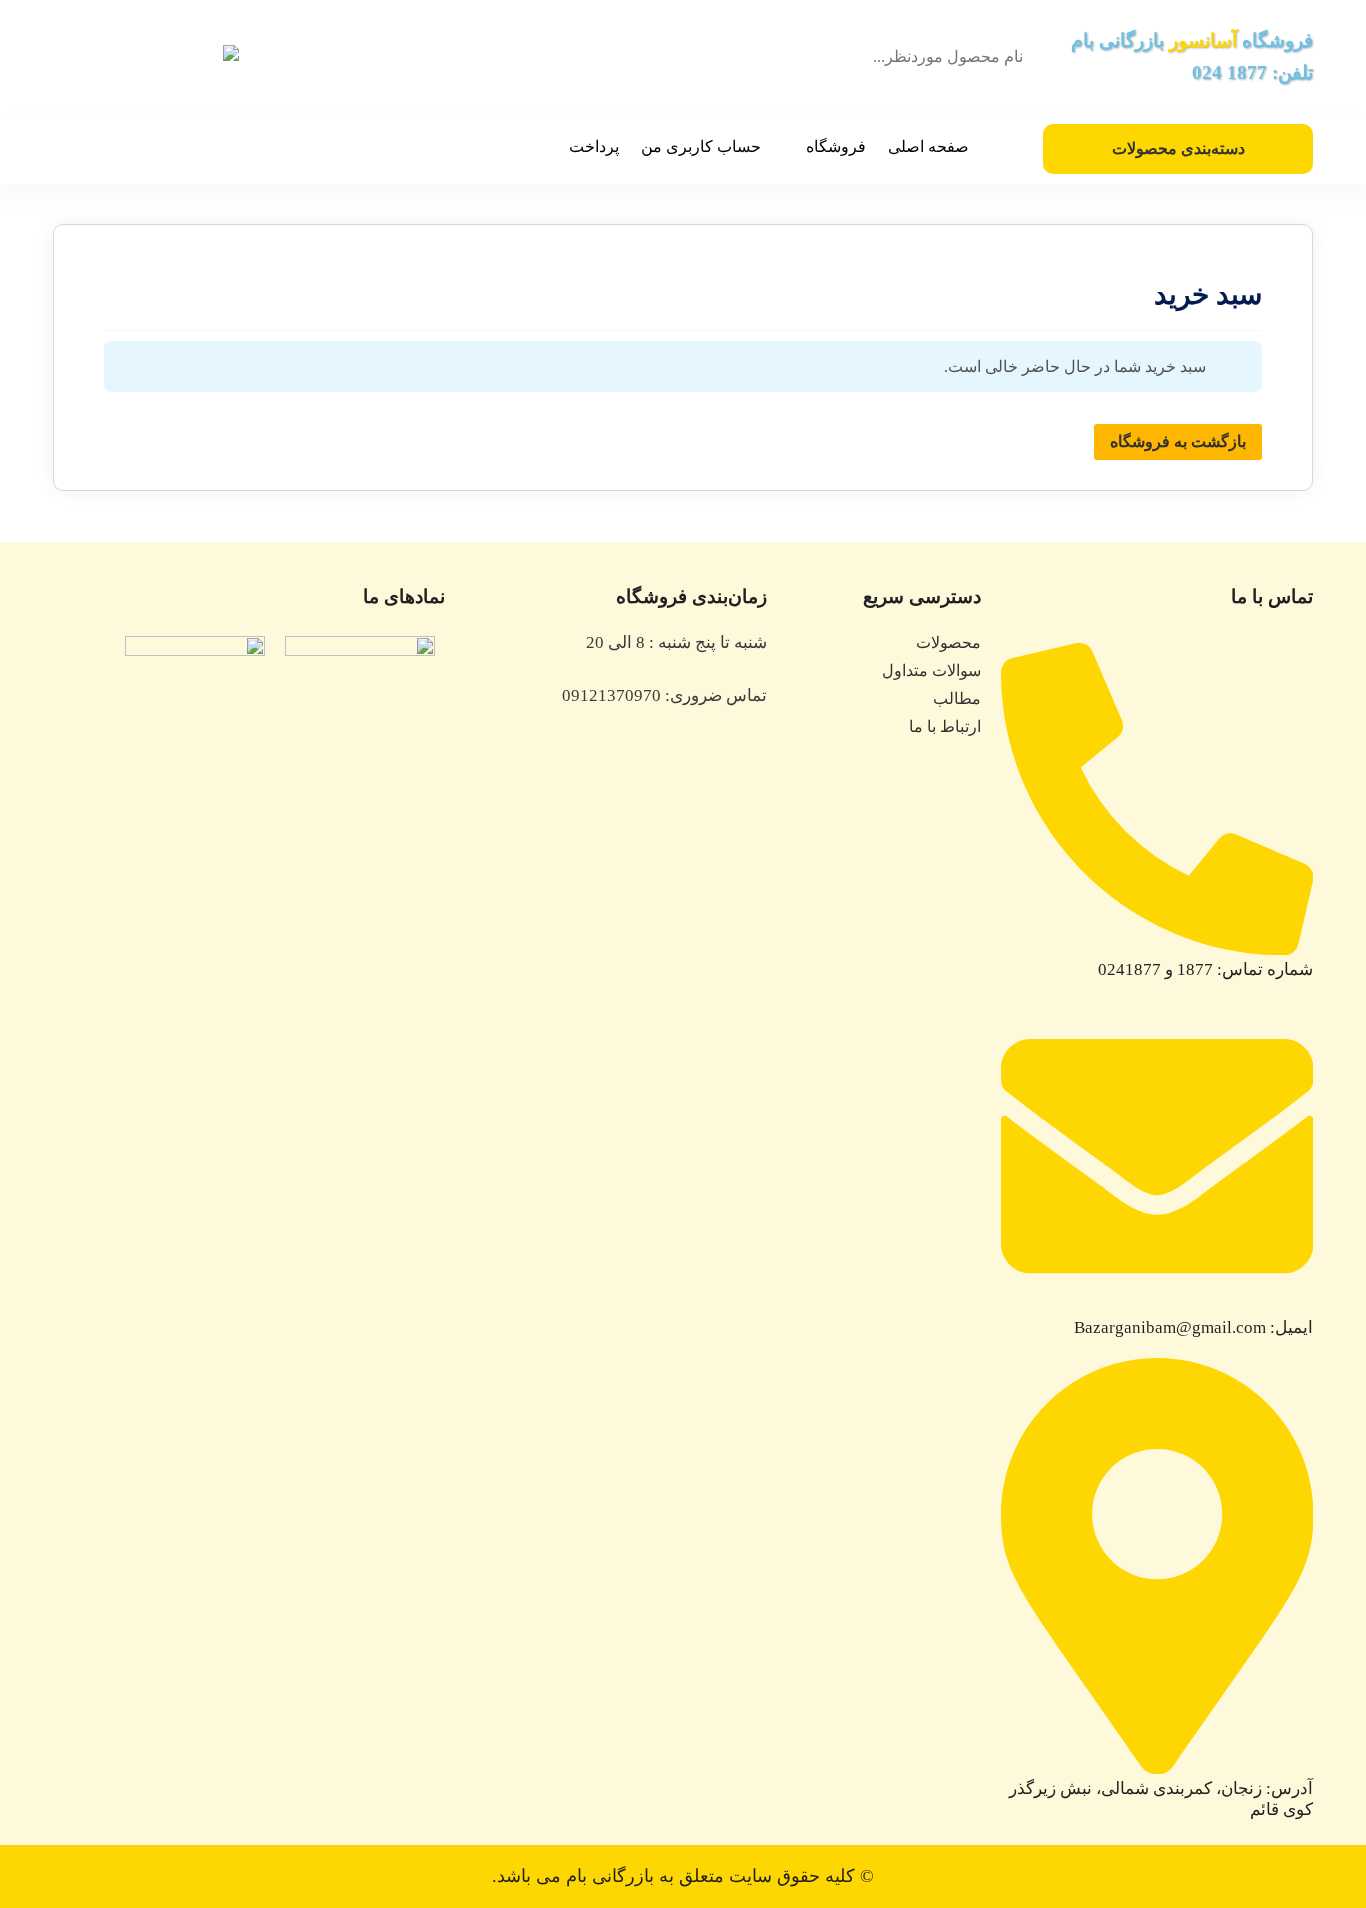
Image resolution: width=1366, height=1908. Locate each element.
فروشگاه (836, 146)
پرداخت (594, 146)
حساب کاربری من (701, 146)
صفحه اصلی (928, 146)
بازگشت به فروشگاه (1178, 441)
